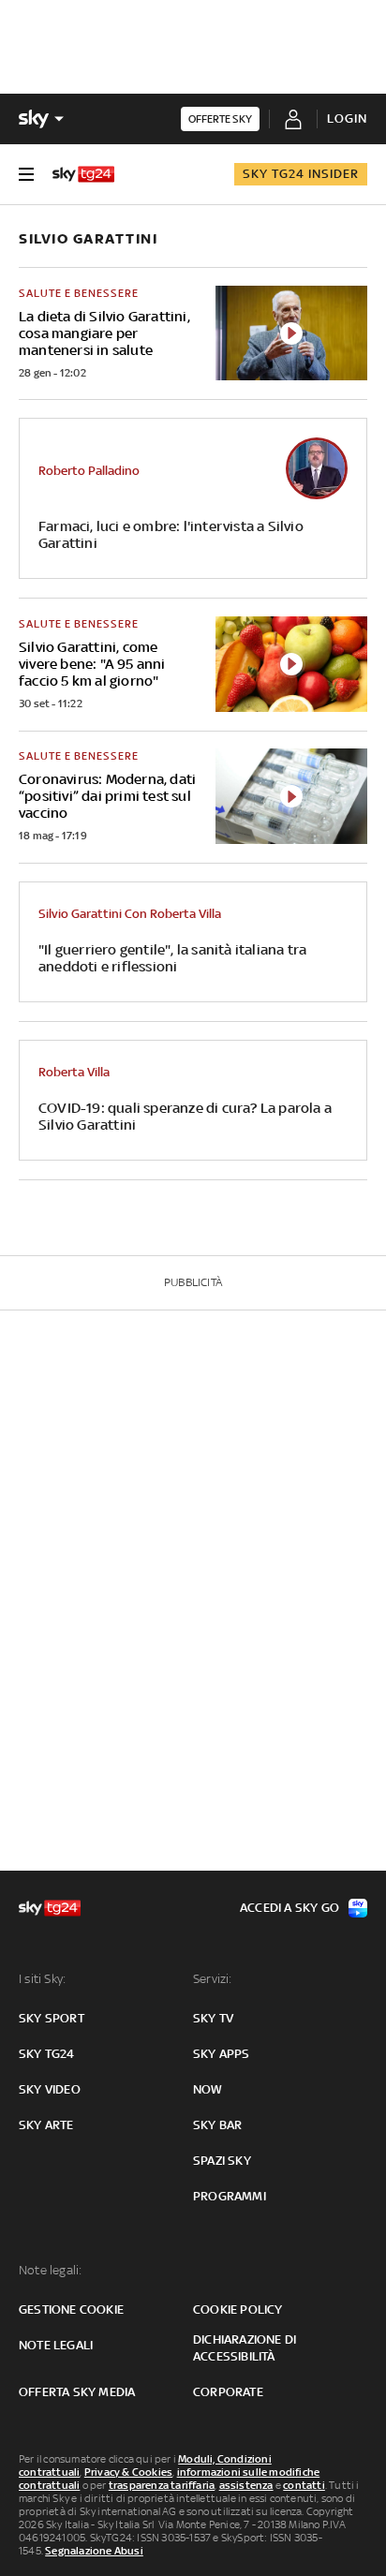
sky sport (52, 2018)
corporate (228, 2392)
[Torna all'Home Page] (83, 174)
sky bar (217, 2125)
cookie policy (238, 2310)
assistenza (246, 2485)
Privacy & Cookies (128, 2472)
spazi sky (222, 2161)
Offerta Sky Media (77, 2392)
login (347, 118)
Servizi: (213, 1979)
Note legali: (50, 2270)
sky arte (46, 2125)
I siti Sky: (42, 1979)
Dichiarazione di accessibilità (245, 2348)
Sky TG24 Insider (301, 174)
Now (208, 2089)
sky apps (222, 2054)
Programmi (230, 2196)
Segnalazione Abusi (94, 2551)
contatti (304, 2485)
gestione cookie (71, 2310)
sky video (50, 2089)
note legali (56, 2345)
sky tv (213, 2018)
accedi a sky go (289, 1908)
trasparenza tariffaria (162, 2485)
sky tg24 (47, 2054)
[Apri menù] (26, 174)
